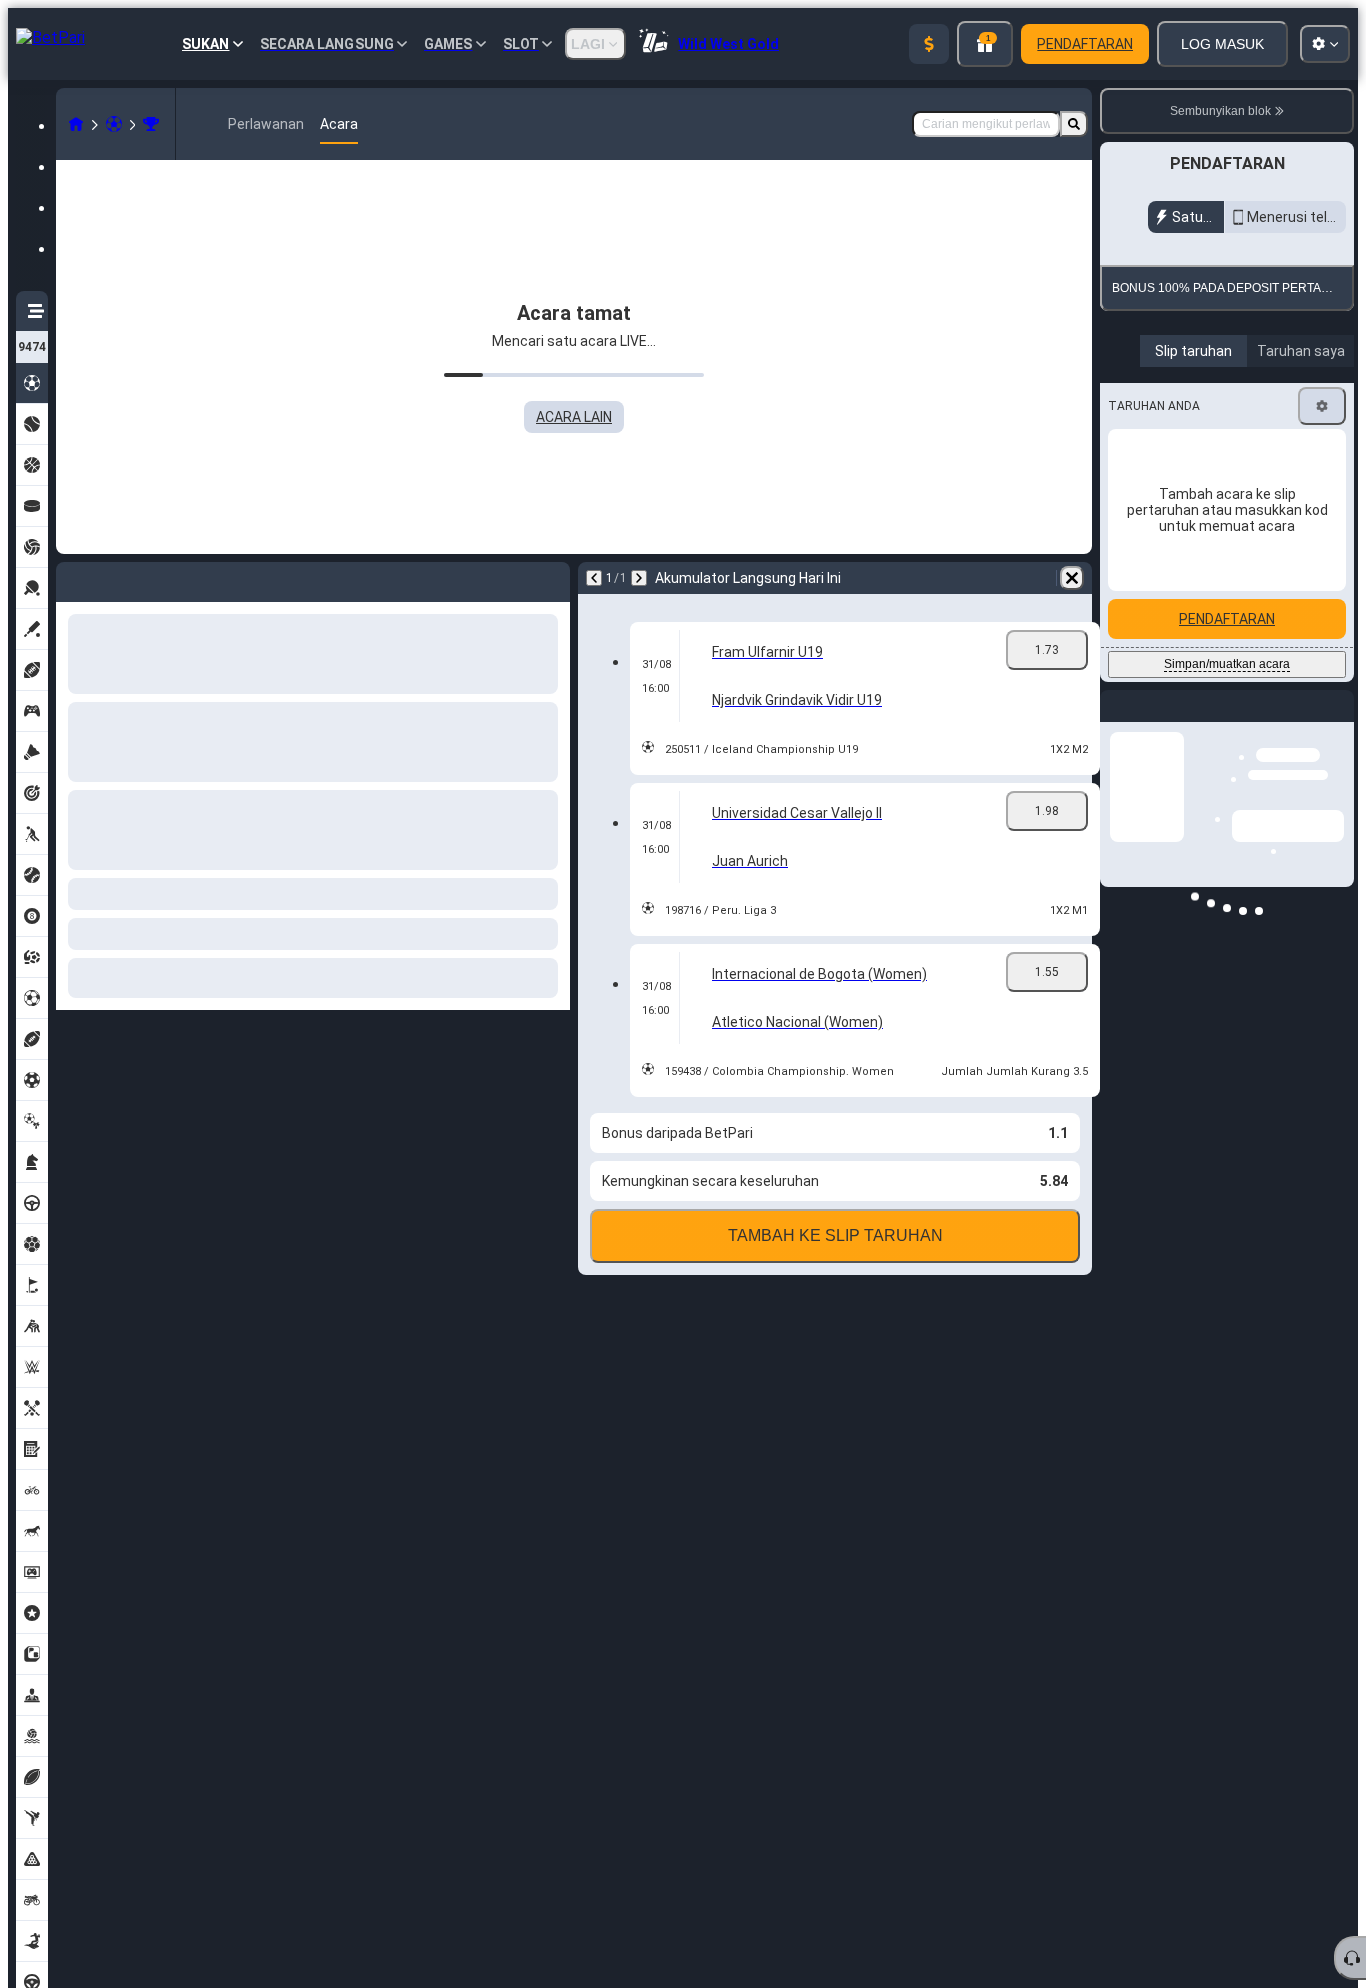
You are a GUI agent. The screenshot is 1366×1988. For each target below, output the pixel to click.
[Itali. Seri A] (151, 124)
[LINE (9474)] (76, 124)
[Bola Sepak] (114, 124)
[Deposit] (929, 44)
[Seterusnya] (639, 578)
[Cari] (1074, 124)
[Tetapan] (1322, 532)
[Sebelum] (594, 578)
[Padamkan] (1072, 578)
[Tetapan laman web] (1325, 44)
